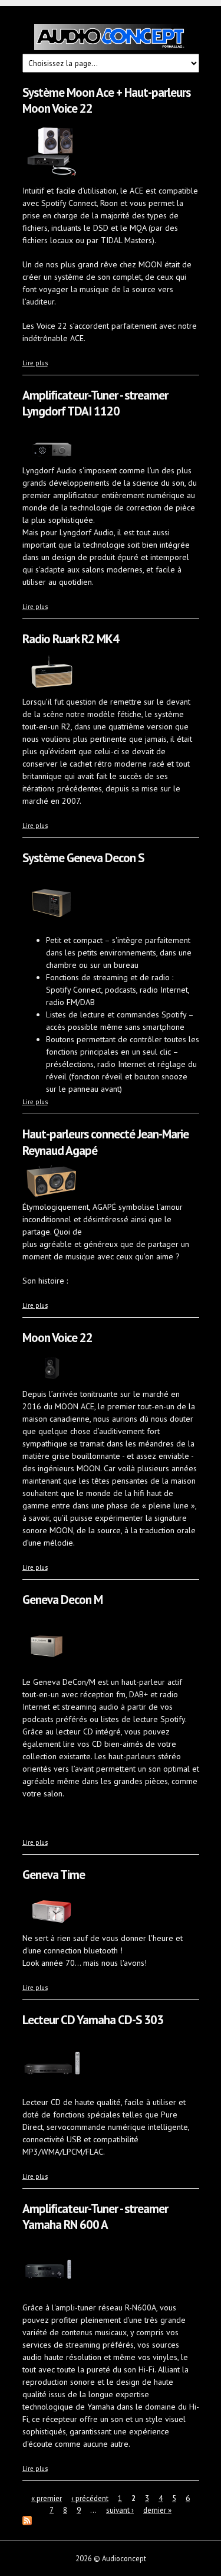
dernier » (157, 2510)
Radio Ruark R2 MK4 (71, 639)
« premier (47, 2498)
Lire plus (35, 363)
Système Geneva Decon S (83, 858)
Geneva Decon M (62, 1600)
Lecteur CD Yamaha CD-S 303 (93, 2020)
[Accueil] (111, 39)
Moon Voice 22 (57, 1338)
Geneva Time (54, 1875)
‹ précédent (90, 2498)
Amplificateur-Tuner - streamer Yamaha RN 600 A (95, 2217)
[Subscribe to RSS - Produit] (27, 2522)
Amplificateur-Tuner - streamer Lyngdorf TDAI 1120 (95, 403)
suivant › (120, 2510)
